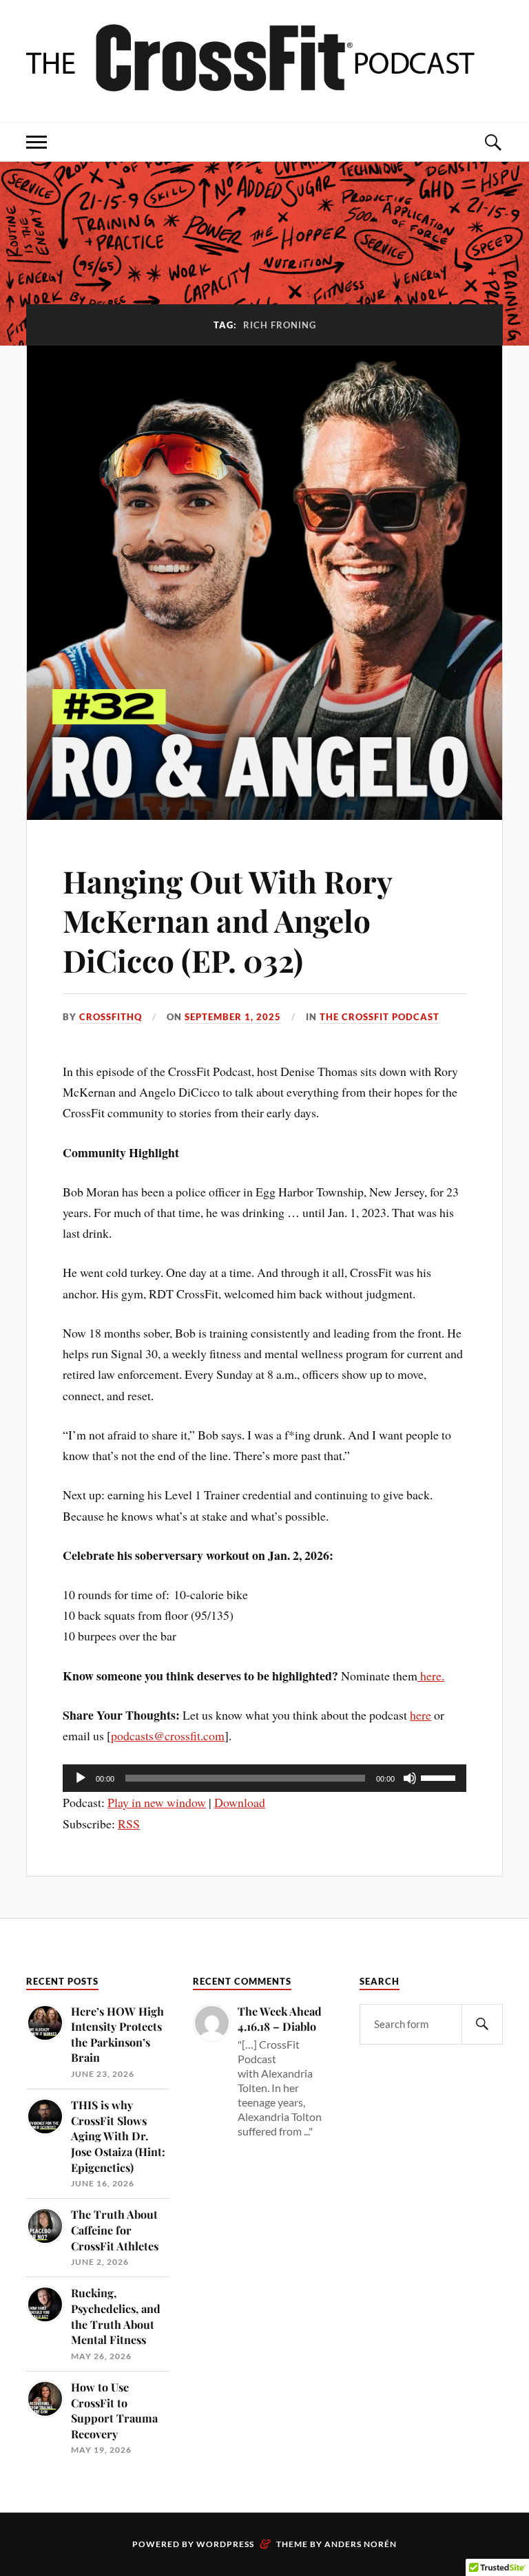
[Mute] (410, 1778)
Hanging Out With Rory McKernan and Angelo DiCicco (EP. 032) (227, 920)
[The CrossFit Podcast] (264, 81)
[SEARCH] (482, 2024)
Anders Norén (361, 2544)
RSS (129, 1824)
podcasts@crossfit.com (168, 1735)
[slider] (440, 1777)
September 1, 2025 (233, 1017)
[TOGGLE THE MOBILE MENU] (37, 142)
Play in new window (157, 1802)
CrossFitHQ (111, 1017)
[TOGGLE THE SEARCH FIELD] (492, 142)
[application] (264, 1778)
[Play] (81, 1778)
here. (431, 1676)
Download (240, 1802)
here (421, 1715)
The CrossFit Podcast (380, 1017)
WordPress (225, 2544)
